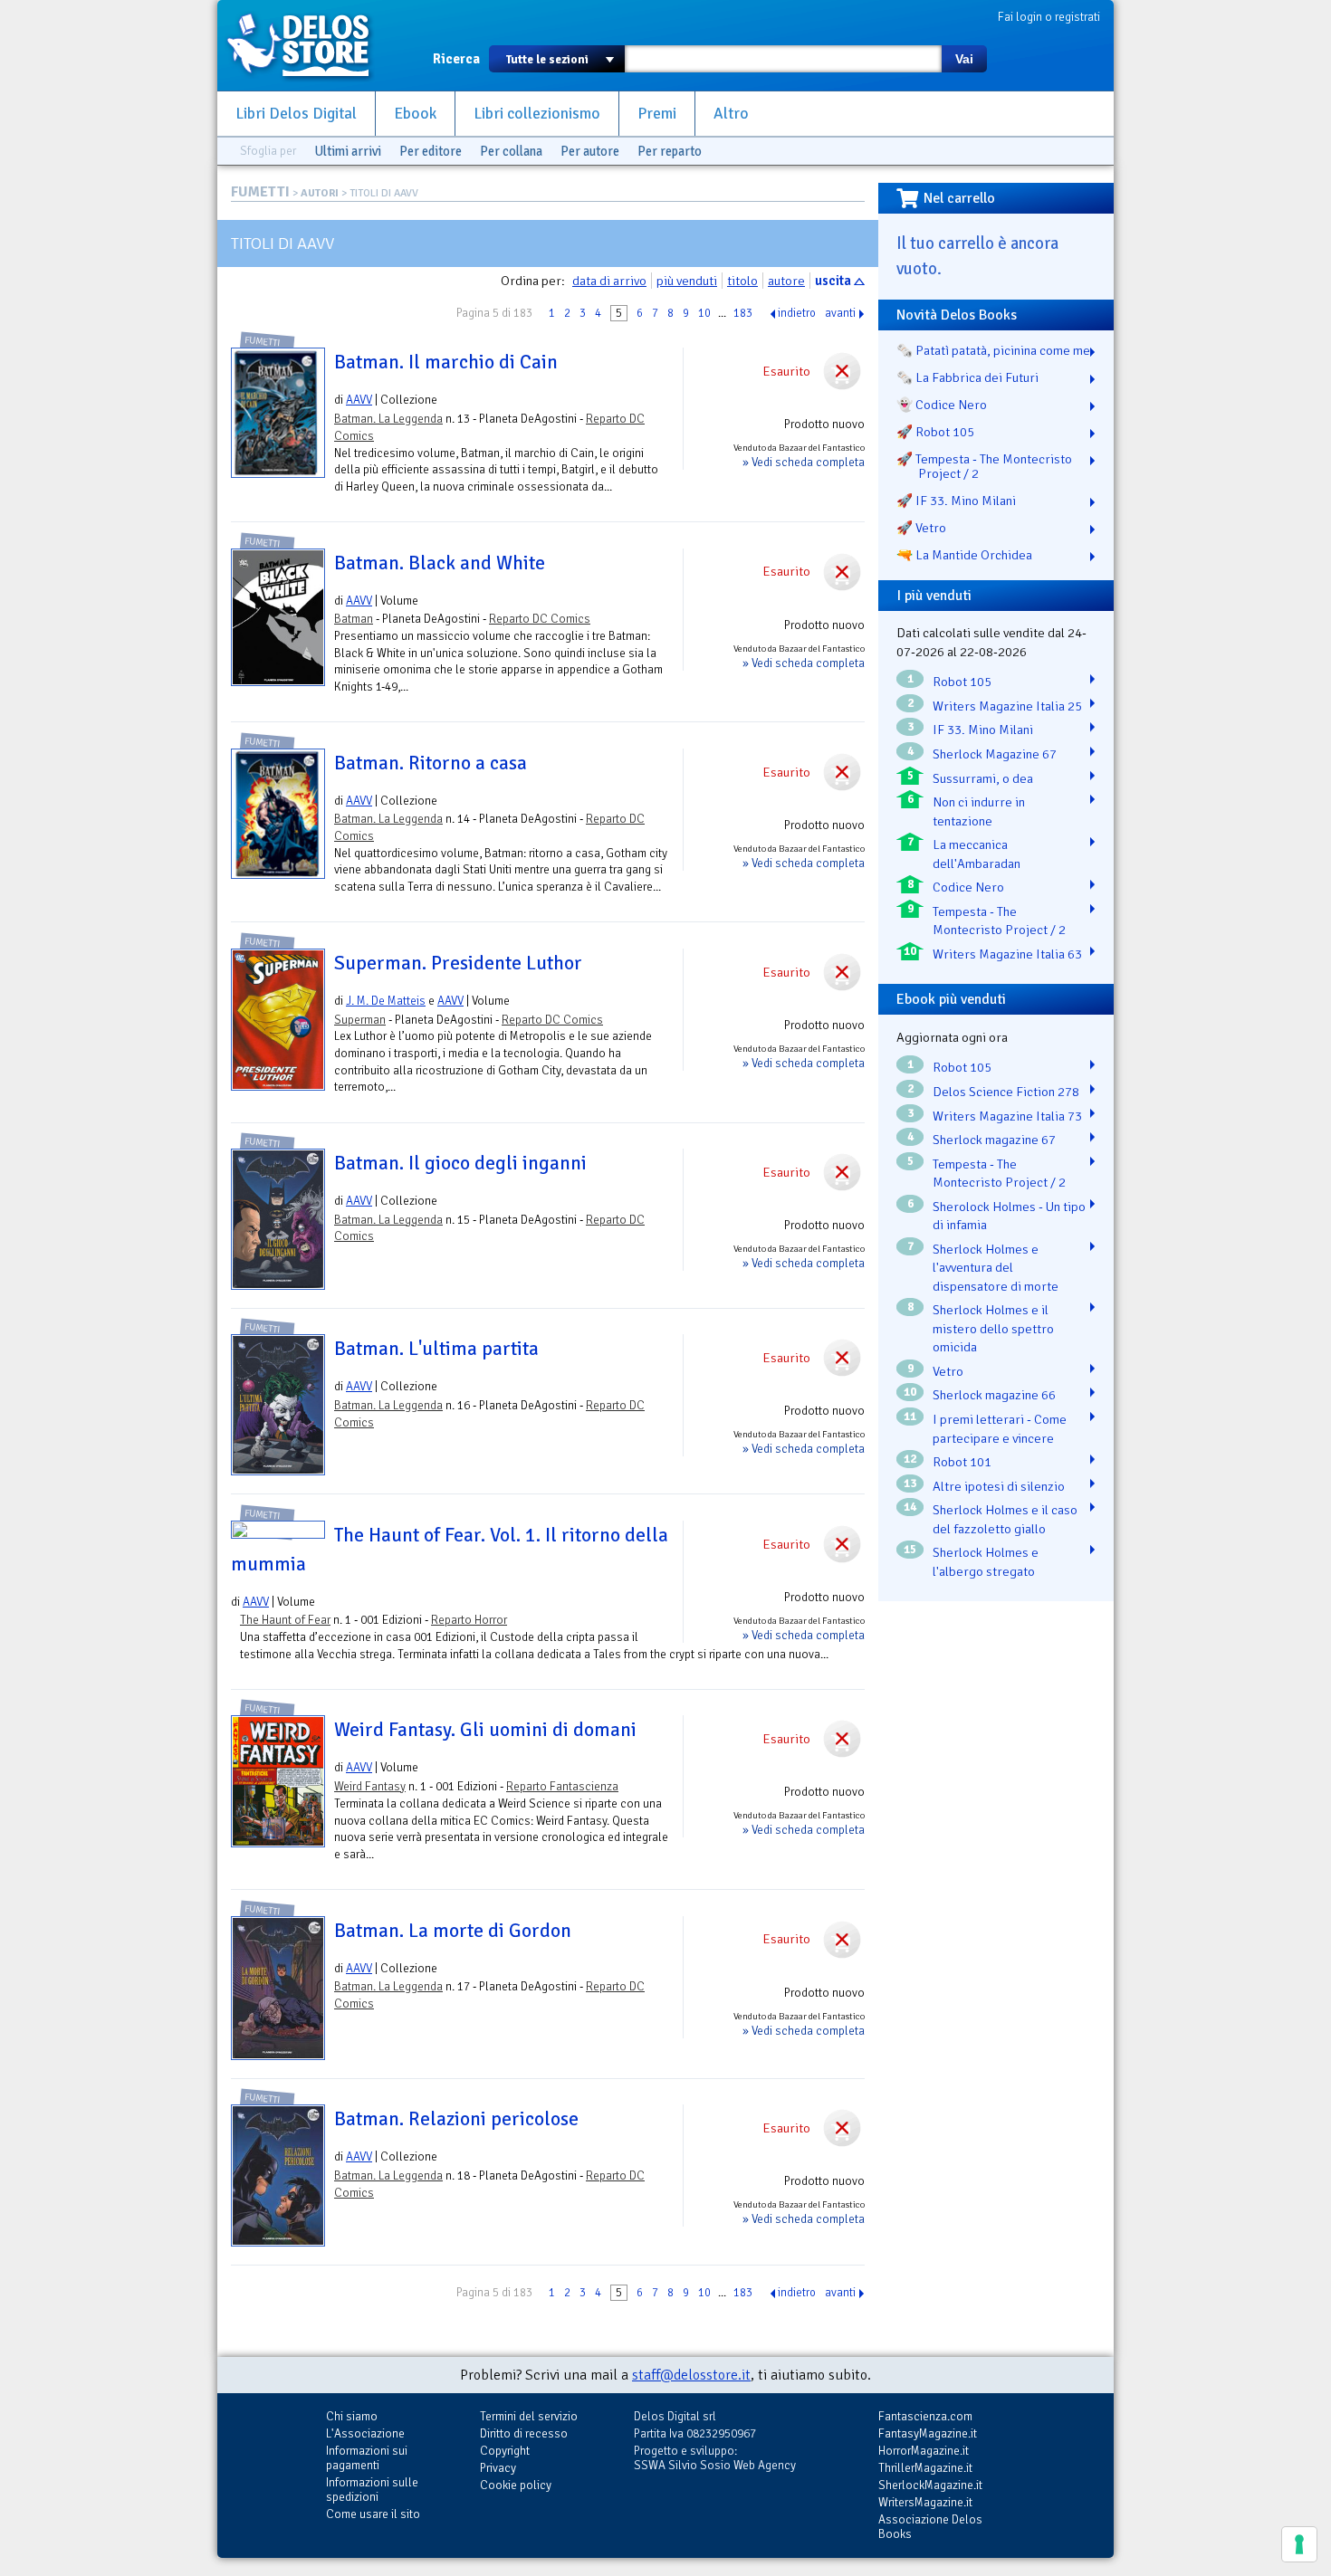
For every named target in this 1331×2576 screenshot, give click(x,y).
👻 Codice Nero (942, 405)
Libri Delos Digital (296, 114)
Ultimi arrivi (348, 151)
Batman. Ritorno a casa (431, 763)
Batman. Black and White (440, 563)
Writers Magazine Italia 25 (1007, 706)
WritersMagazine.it (925, 2502)
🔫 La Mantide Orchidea (964, 555)
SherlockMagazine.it (930, 2485)
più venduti (687, 281)
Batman (354, 619)
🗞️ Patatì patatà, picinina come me (993, 350)
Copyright (505, 2451)
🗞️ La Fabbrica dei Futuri (967, 377)
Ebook (415, 114)
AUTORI (320, 193)
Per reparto (670, 151)
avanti (840, 313)
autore (786, 281)
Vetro (948, 1371)
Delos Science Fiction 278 (1006, 1092)
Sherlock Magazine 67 (995, 754)
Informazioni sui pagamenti (367, 2458)
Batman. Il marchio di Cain (446, 362)
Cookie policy (516, 2485)
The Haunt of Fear (285, 1620)
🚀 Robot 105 (935, 432)
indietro (797, 313)
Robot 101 (962, 1462)
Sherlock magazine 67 (994, 1140)
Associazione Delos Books (930, 2527)
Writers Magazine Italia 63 (1007, 954)
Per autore (590, 151)
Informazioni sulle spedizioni (372, 2490)
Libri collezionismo (537, 114)
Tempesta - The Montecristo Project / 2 (999, 921)
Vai (964, 59)
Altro (731, 114)
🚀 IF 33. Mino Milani (956, 501)
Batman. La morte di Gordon (453, 1931)
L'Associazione (365, 2433)
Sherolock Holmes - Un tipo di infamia (1009, 1216)
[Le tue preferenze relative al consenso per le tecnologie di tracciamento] (1299, 2544)
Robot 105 (962, 682)
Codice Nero (968, 887)
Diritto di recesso (524, 2433)
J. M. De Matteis (386, 1001)
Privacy (498, 2468)
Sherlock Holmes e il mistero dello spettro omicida (993, 1328)
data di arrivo (609, 281)
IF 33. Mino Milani (983, 730)
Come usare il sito (373, 2514)
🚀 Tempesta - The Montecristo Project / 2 (984, 466)
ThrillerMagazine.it (925, 2468)
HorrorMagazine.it (924, 2451)
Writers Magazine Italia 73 (1007, 1116)
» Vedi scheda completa (804, 462)
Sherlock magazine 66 (994, 1395)
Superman (360, 1020)
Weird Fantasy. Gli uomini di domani (485, 1730)
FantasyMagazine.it (928, 2433)
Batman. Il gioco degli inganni (460, 1163)
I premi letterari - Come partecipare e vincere (1000, 1429)
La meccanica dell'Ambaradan (977, 854)
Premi (657, 114)
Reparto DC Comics (540, 619)
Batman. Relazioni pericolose (456, 2119)
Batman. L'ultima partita (436, 1349)
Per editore (431, 151)
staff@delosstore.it (691, 2375)
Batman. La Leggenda (388, 419)
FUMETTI (260, 192)
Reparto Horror (469, 1620)
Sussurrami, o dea (983, 778)
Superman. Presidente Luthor (458, 963)
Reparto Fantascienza (562, 1786)
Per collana (511, 151)
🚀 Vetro (921, 528)
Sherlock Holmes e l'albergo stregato (986, 1562)
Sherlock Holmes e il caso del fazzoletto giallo (1005, 1519)
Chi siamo (352, 2416)
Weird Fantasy (370, 1786)
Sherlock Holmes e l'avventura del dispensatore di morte (996, 1268)
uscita (833, 281)
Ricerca (456, 59)
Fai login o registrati (1049, 17)
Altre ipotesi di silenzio (999, 1486)
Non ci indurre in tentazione (979, 811)
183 (743, 313)
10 (704, 313)
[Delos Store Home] (308, 45)
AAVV (359, 400)
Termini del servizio (529, 2416)
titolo (742, 281)
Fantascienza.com (925, 2416)
